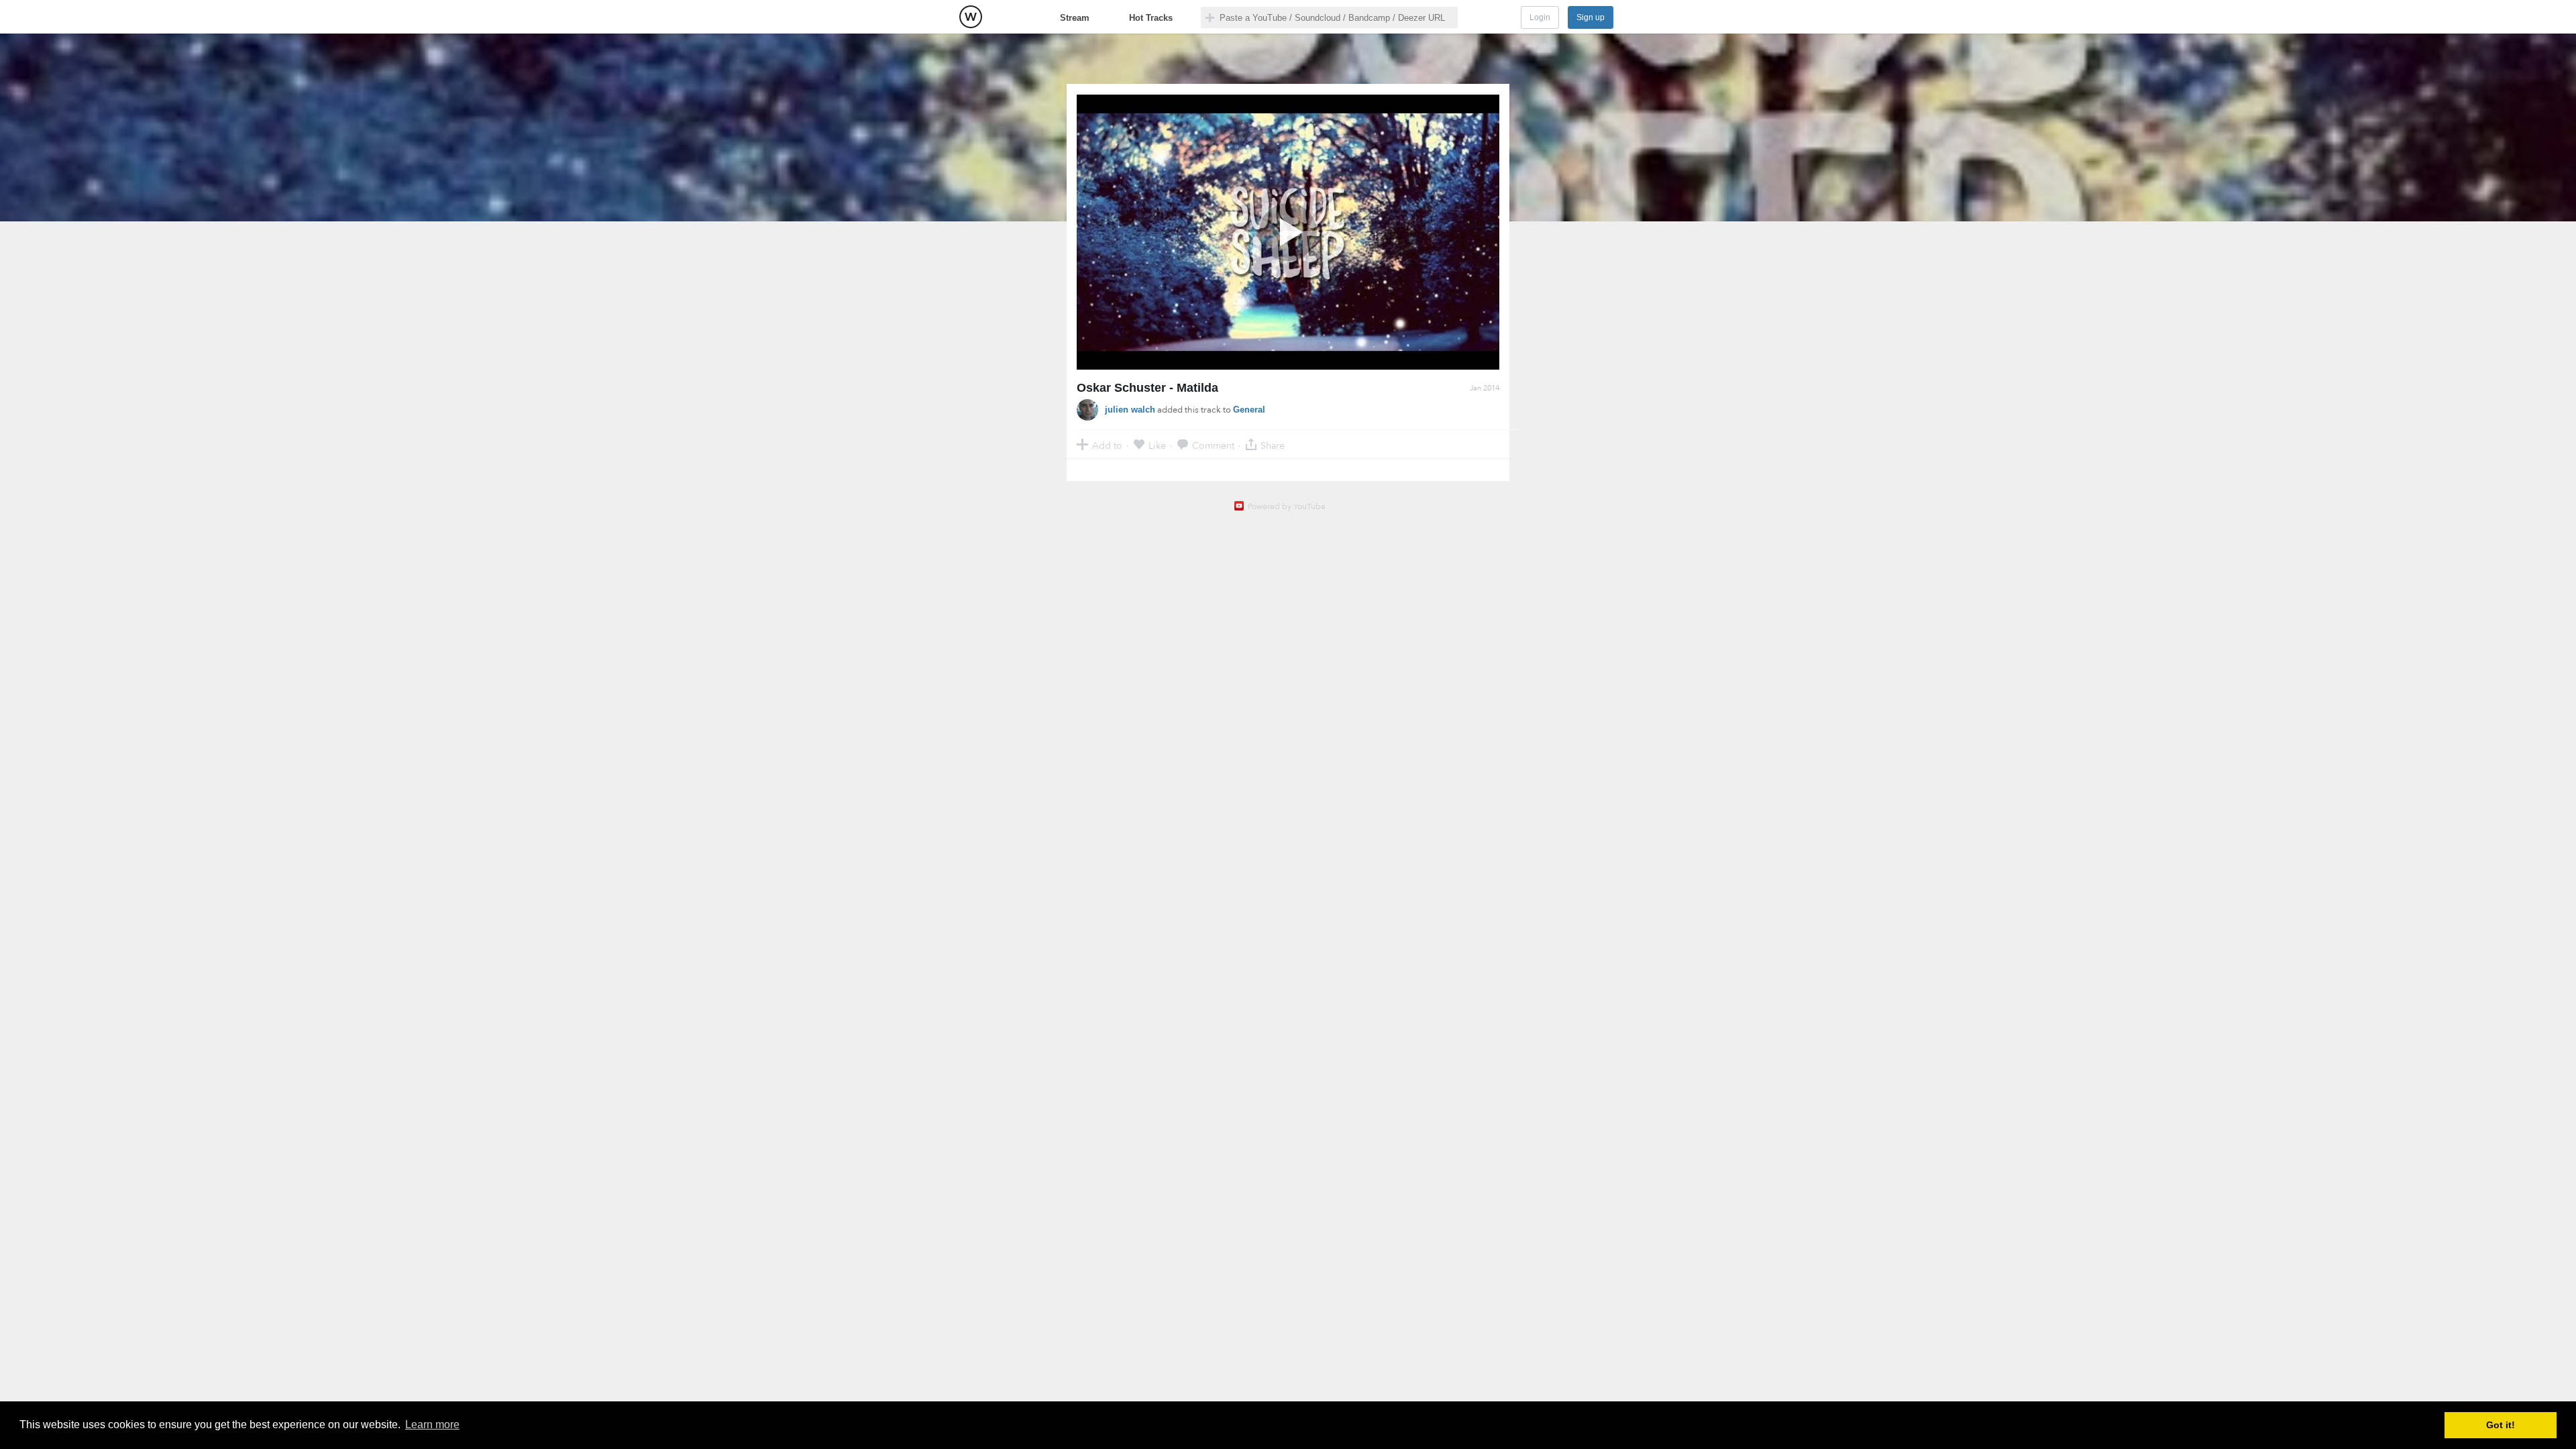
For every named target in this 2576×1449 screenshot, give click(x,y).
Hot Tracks (1151, 18)
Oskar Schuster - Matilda (1147, 388)
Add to (1107, 445)
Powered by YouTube (1287, 506)
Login (1540, 17)
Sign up (1591, 17)
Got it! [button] (2501, 1425)
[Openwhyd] (971, 17)
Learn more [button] (432, 1425)
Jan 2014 (1485, 388)
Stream (1075, 18)
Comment (1213, 445)
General (1249, 410)
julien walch (1130, 410)
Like (1157, 445)
